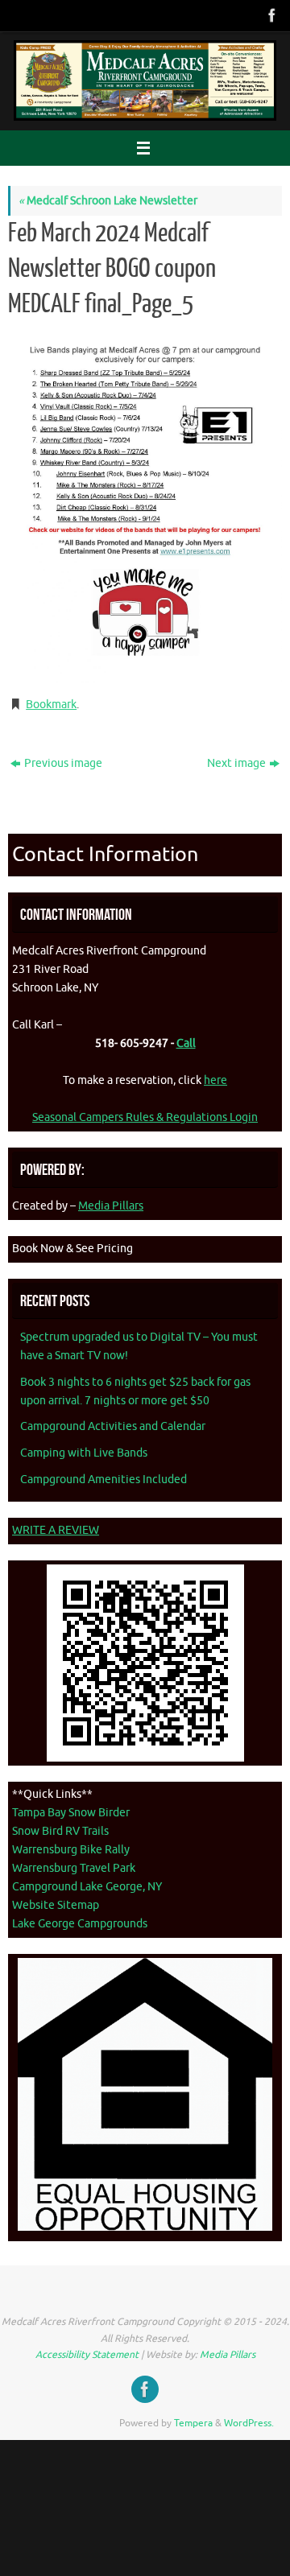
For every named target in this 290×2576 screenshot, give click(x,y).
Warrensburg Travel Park (74, 1868)
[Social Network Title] (271, 15)
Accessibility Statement (87, 2355)
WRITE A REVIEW (56, 1530)
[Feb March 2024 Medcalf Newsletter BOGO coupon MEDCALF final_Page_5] (145, 506)
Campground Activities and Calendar (113, 1426)
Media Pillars (111, 1206)
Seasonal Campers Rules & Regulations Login (145, 1117)
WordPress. (249, 2423)
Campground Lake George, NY (87, 1887)
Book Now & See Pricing (72, 1249)
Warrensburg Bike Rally (71, 1850)
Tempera (193, 2423)
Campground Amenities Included (104, 1480)
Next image (236, 763)
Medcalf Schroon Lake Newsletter (108, 201)
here (215, 1080)
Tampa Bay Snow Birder (71, 1813)
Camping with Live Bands (84, 1453)
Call (186, 1043)
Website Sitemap (56, 1905)
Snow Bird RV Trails (60, 1831)
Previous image (63, 763)
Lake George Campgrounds (80, 1924)
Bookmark (51, 705)
